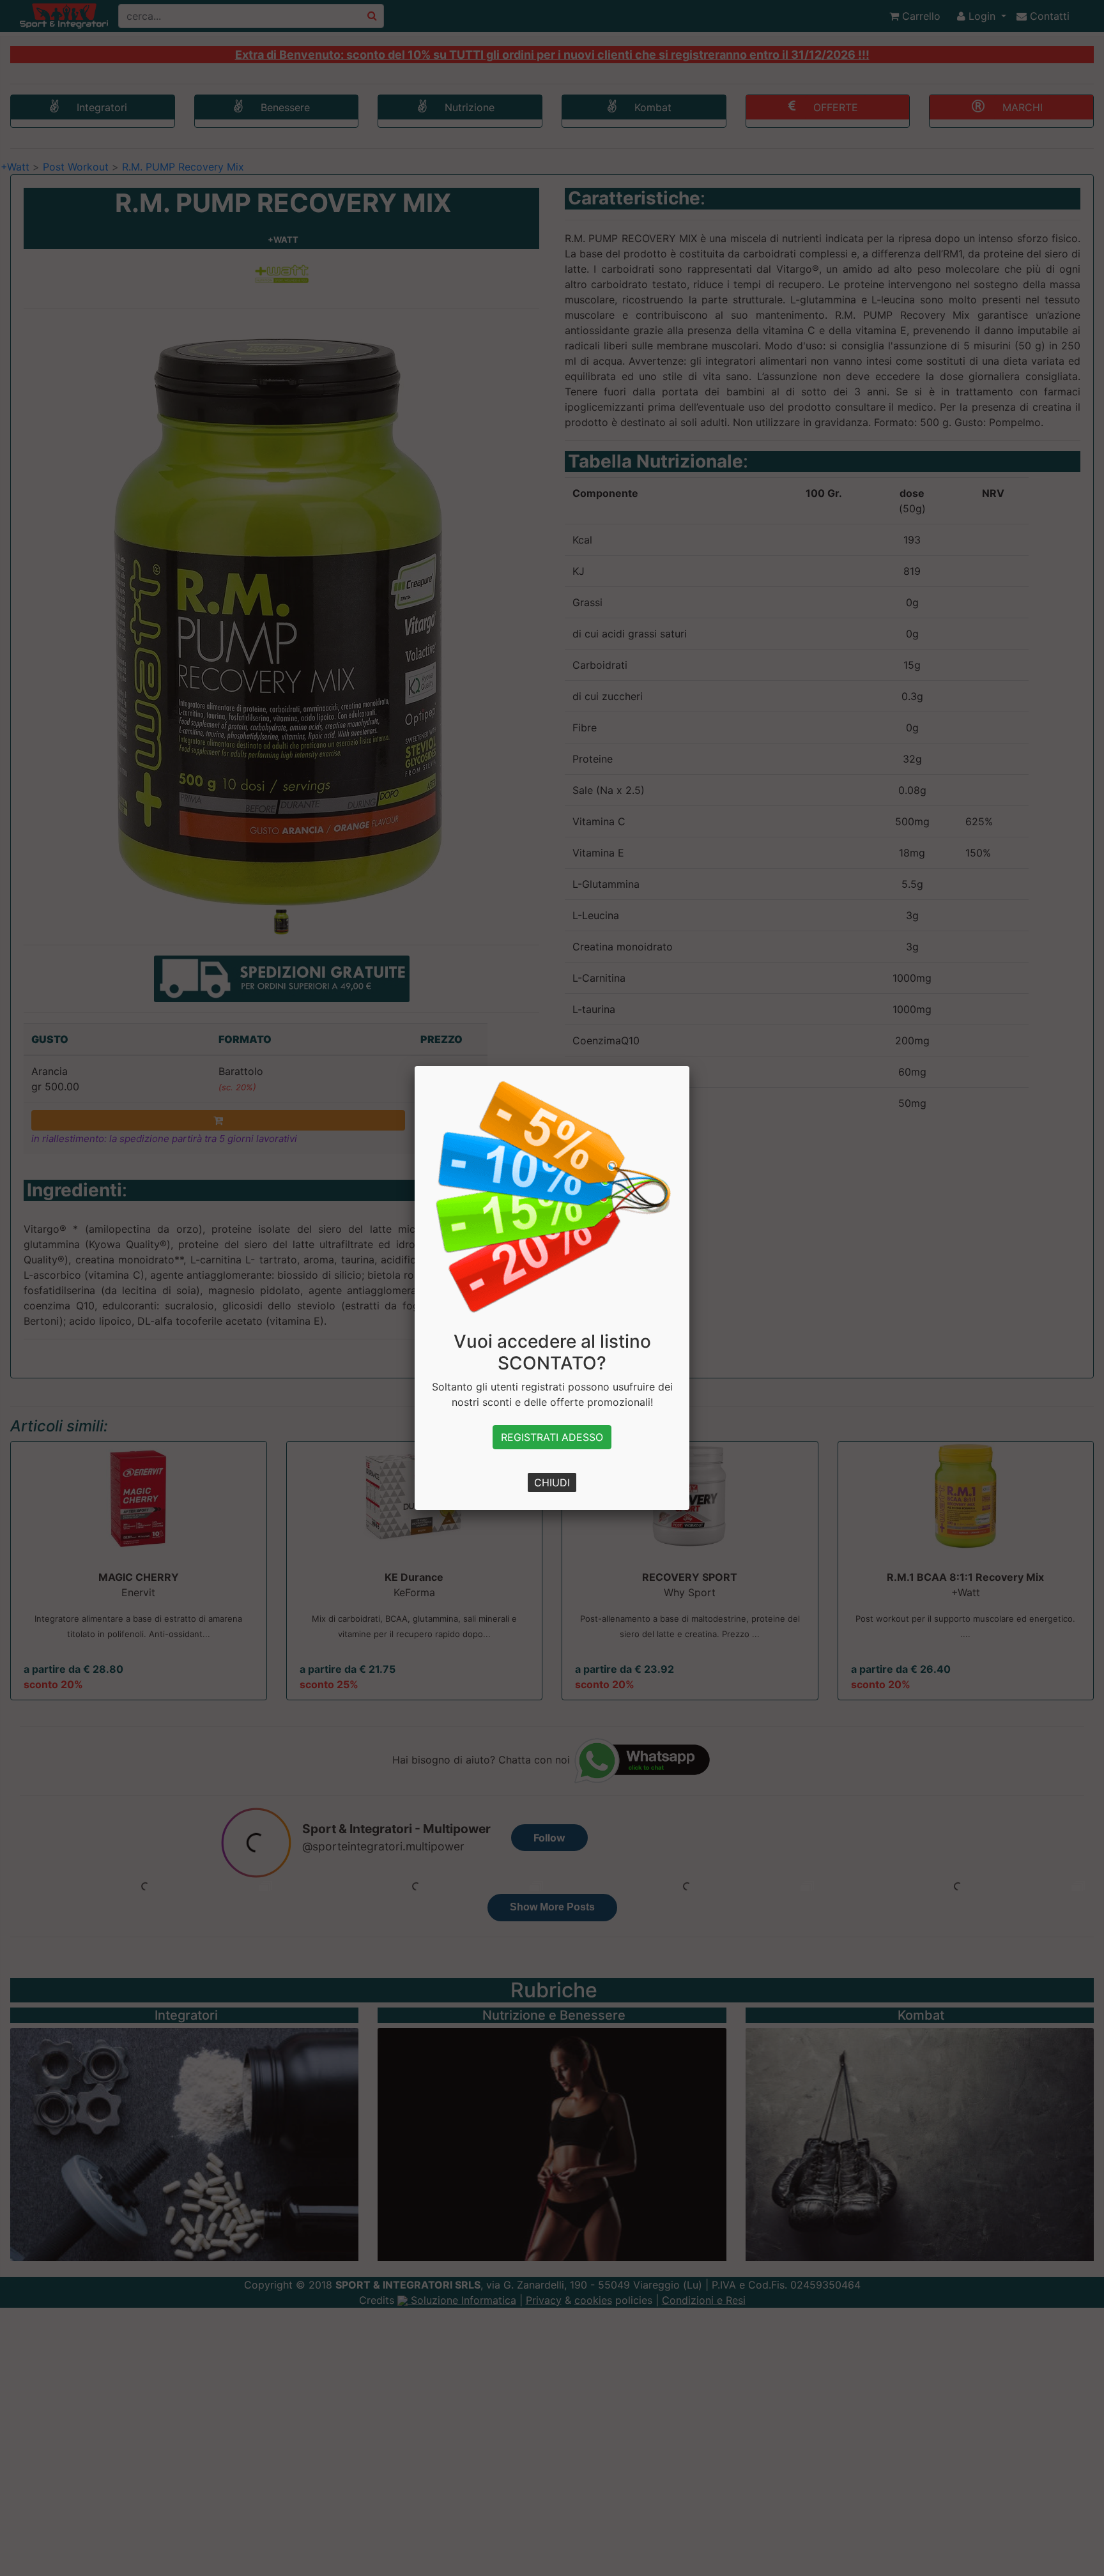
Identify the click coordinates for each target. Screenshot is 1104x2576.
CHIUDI (552, 1482)
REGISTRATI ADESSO (552, 1437)
